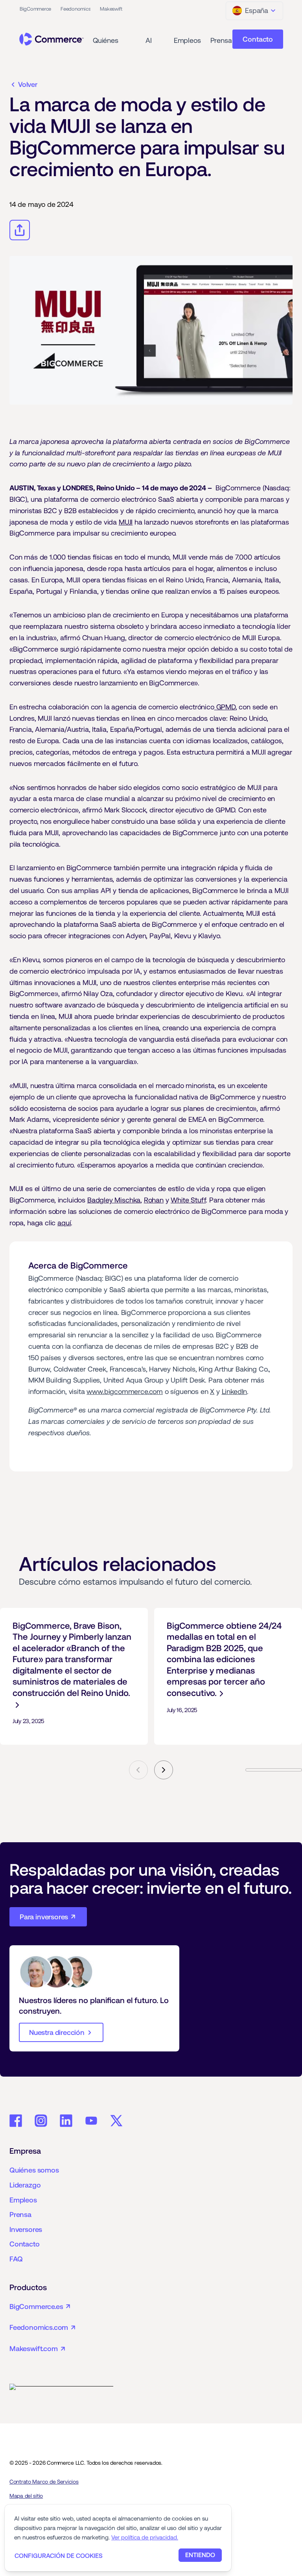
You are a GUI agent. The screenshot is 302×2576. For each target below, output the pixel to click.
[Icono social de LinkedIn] (66, 2121)
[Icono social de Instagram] (41, 2121)
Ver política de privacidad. (145, 2537)
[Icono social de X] (116, 2121)
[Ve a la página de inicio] (52, 39)
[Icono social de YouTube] (91, 2121)
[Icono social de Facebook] (16, 2121)
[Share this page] (20, 230)
